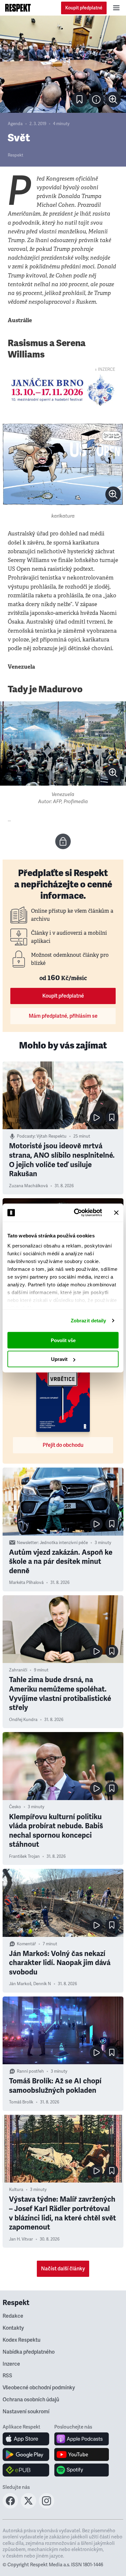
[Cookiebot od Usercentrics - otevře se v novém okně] (76, 1213)
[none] (113, 100)
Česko (15, 1807)
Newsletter (27, 1543)
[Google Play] (26, 2454)
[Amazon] (26, 2470)
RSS (7, 2376)
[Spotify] (82, 2470)
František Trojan (24, 1856)
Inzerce (11, 2364)
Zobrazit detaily (89, 1321)
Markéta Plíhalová (26, 1583)
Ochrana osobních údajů (31, 2400)
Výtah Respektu (52, 1136)
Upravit (59, 1359)
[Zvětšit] (63, 64)
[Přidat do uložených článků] (112, 1118)
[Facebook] (10, 2507)
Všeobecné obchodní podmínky (39, 2388)
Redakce (13, 2316)
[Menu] (116, 8)
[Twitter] (28, 2507)
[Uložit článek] (79, 100)
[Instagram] (47, 2507)
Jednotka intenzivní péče (64, 1543)
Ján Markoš (20, 1984)
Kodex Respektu (21, 2340)
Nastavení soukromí (26, 2412)
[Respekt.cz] (18, 8)
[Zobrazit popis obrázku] (96, 100)
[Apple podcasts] (82, 2439)
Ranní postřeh (30, 2071)
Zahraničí (18, 1670)
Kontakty (13, 2328)
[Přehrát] (96, 1118)
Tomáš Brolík (21, 2102)
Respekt (16, 155)
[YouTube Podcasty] (82, 2454)
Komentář (26, 1944)
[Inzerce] (63, 390)
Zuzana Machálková (28, 1186)
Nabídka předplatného (29, 2352)
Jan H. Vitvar (21, 2239)
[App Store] (26, 2439)
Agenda (15, 124)
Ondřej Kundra (23, 1720)
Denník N (42, 1984)
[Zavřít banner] (116, 1212)
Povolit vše (63, 1340)
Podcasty (26, 1136)
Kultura (16, 2190)
